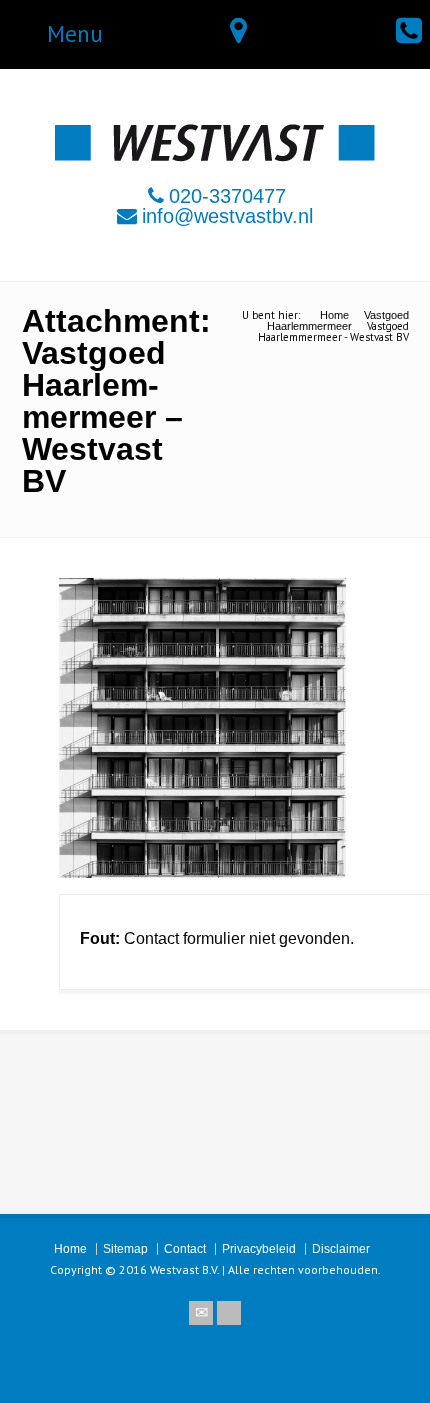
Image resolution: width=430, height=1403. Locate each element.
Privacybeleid (259, 1249)
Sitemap (125, 1249)
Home (70, 1249)
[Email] (201, 1313)
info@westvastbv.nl (227, 216)
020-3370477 (227, 196)
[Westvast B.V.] (215, 156)
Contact (185, 1249)
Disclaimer (341, 1249)
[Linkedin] (229, 1313)
